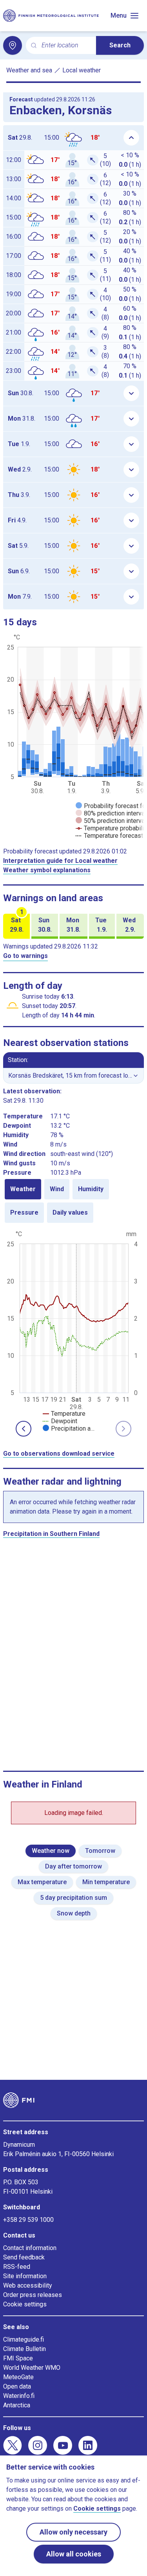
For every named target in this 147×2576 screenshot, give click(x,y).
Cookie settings (25, 2304)
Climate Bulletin (24, 2349)
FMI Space (18, 2358)
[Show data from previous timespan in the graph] (24, 1429)
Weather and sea (29, 70)
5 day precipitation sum (73, 1898)
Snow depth (74, 1913)
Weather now (51, 1851)
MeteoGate (18, 2377)
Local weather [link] (82, 70)
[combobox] (66, 46)
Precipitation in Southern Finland (51, 1534)
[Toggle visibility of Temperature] (64, 1414)
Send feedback (24, 2257)
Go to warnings (25, 956)
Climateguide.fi (24, 2339)
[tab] (23, 1189)
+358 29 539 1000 (28, 2220)
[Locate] (13, 45)
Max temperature (42, 1882)
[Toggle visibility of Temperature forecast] (109, 836)
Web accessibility (28, 2285)
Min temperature (106, 1882)
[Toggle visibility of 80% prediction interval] (111, 813)
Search (120, 45)
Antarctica (17, 2405)
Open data (17, 2386)
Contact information (30, 2248)
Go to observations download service (59, 1454)
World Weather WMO (32, 2368)
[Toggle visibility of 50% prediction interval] (111, 821)
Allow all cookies (74, 2554)
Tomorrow (100, 1851)
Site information (25, 2276)
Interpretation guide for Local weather (60, 861)
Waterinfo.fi (19, 2396)
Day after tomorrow (73, 1866)
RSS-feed (17, 2267)
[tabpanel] (73, 1330)
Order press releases (33, 2295)
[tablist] (73, 1201)
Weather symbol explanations (47, 870)
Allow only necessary (73, 2532)
